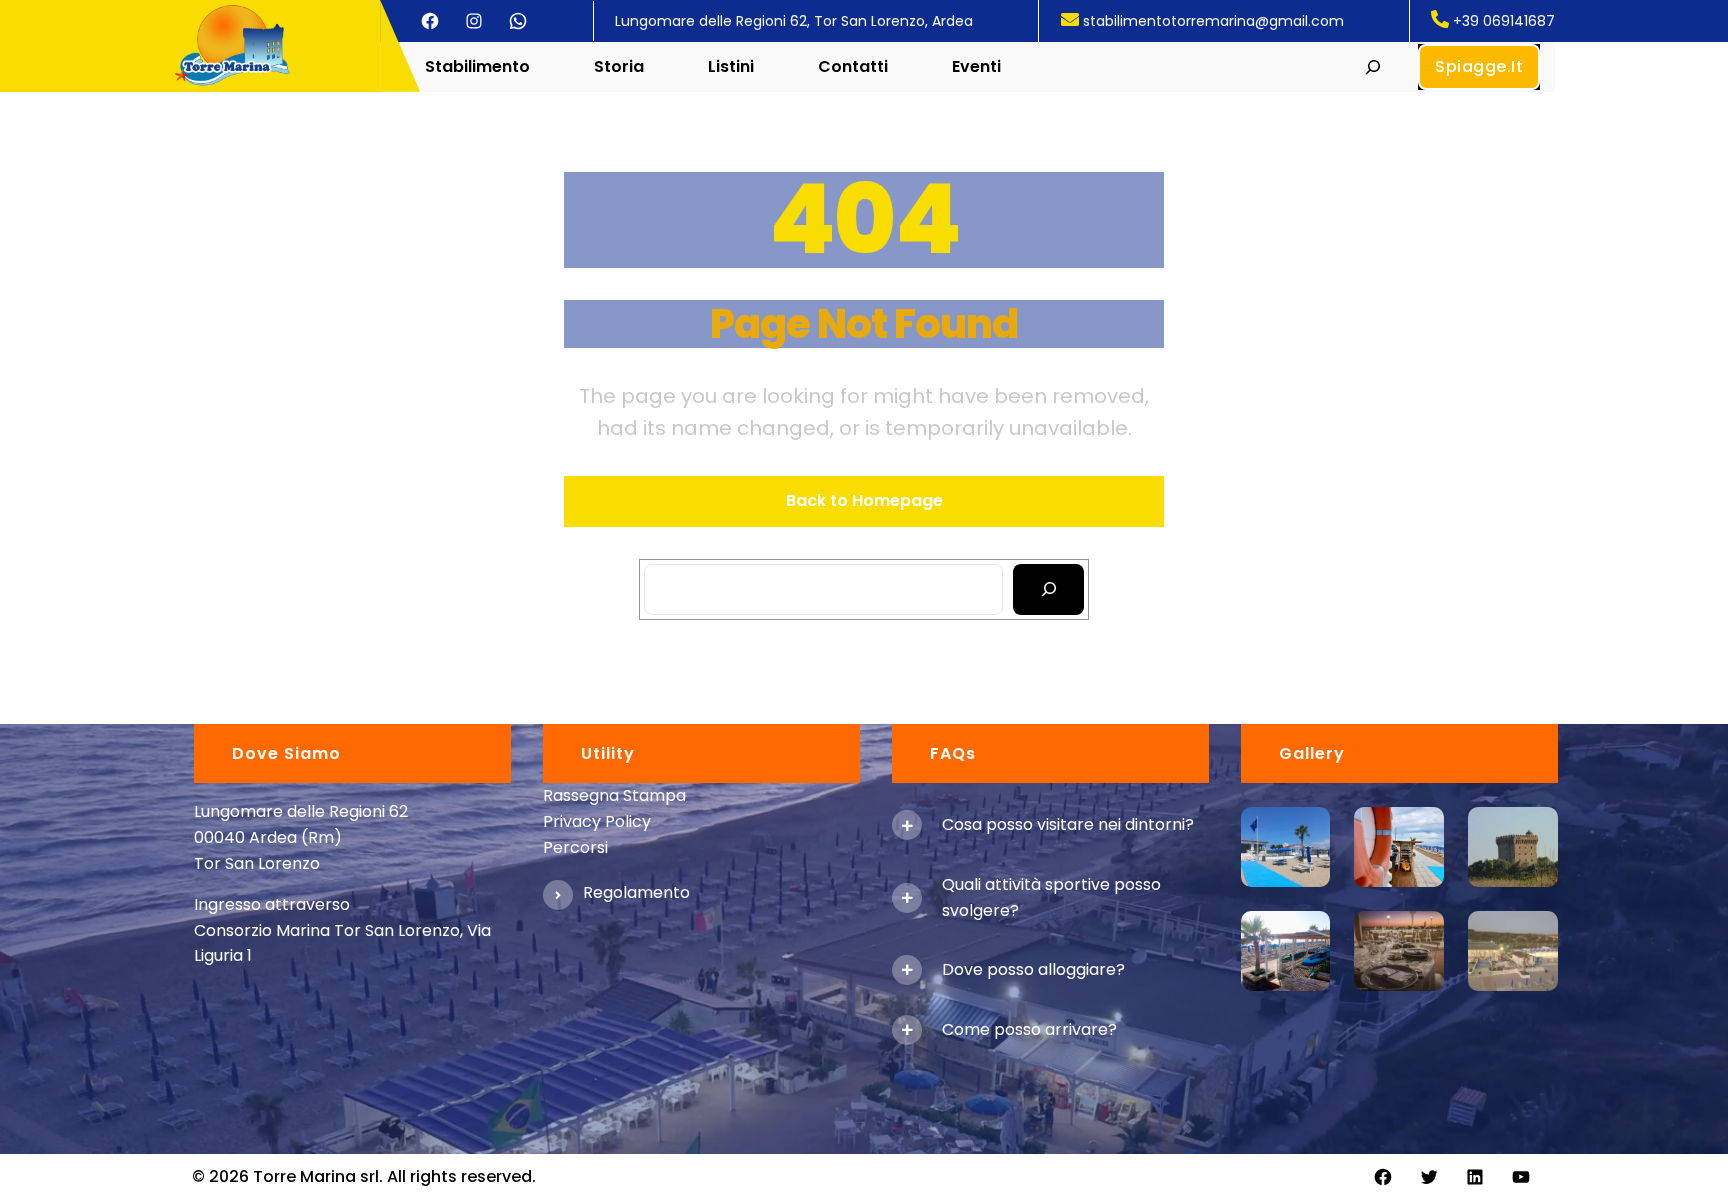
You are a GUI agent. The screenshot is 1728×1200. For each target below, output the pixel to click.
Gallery (1312, 753)
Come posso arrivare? (1029, 1029)
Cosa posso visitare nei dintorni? (1068, 824)
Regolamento (636, 892)
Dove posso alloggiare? (1033, 969)
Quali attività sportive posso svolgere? (1051, 897)
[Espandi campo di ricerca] (1373, 66)
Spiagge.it (1479, 66)
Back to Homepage (864, 500)
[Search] (1048, 590)
